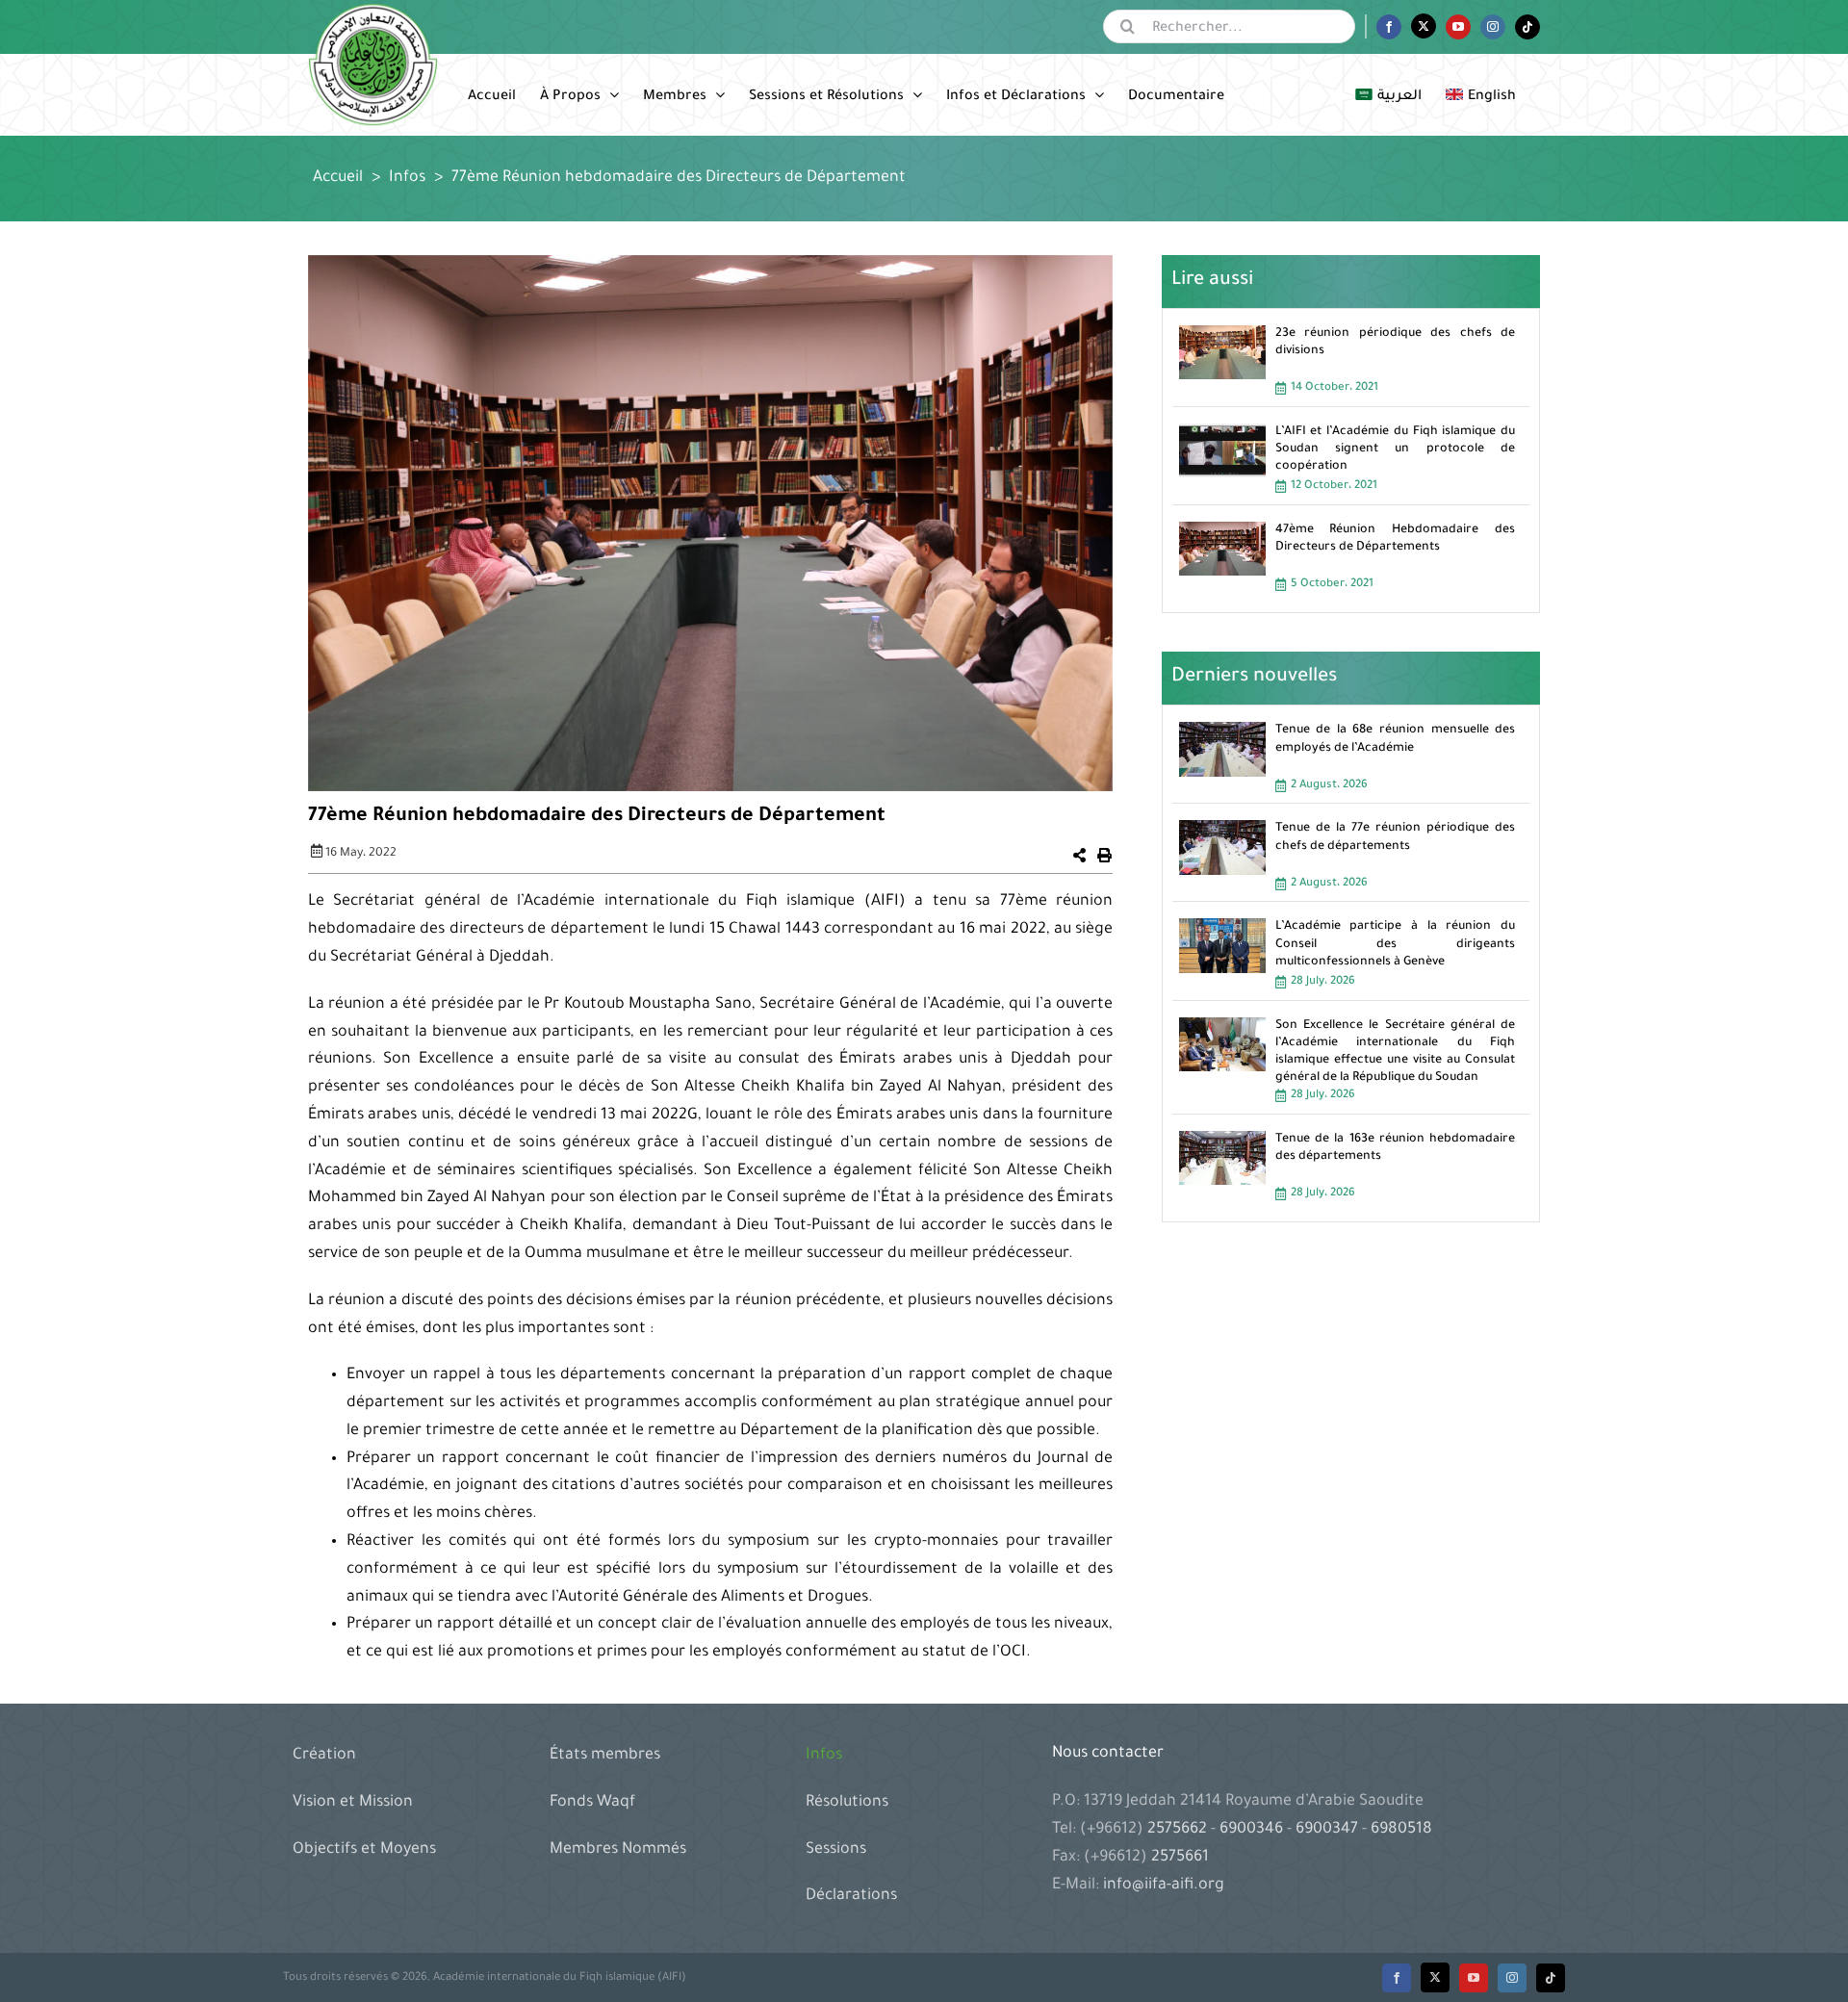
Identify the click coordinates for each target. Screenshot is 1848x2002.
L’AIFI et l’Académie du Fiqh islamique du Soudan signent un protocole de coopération (1396, 449)
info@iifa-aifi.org (1164, 1886)
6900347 (1327, 1830)
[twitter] (1435, 1977)
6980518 (1399, 1830)
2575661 (1180, 1858)
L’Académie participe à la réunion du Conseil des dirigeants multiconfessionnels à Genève (1396, 944)
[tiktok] (1551, 1978)
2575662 (1179, 1830)
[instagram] (1512, 1978)
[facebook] (1397, 1978)
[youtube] (1474, 1978)
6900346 (1251, 1830)
